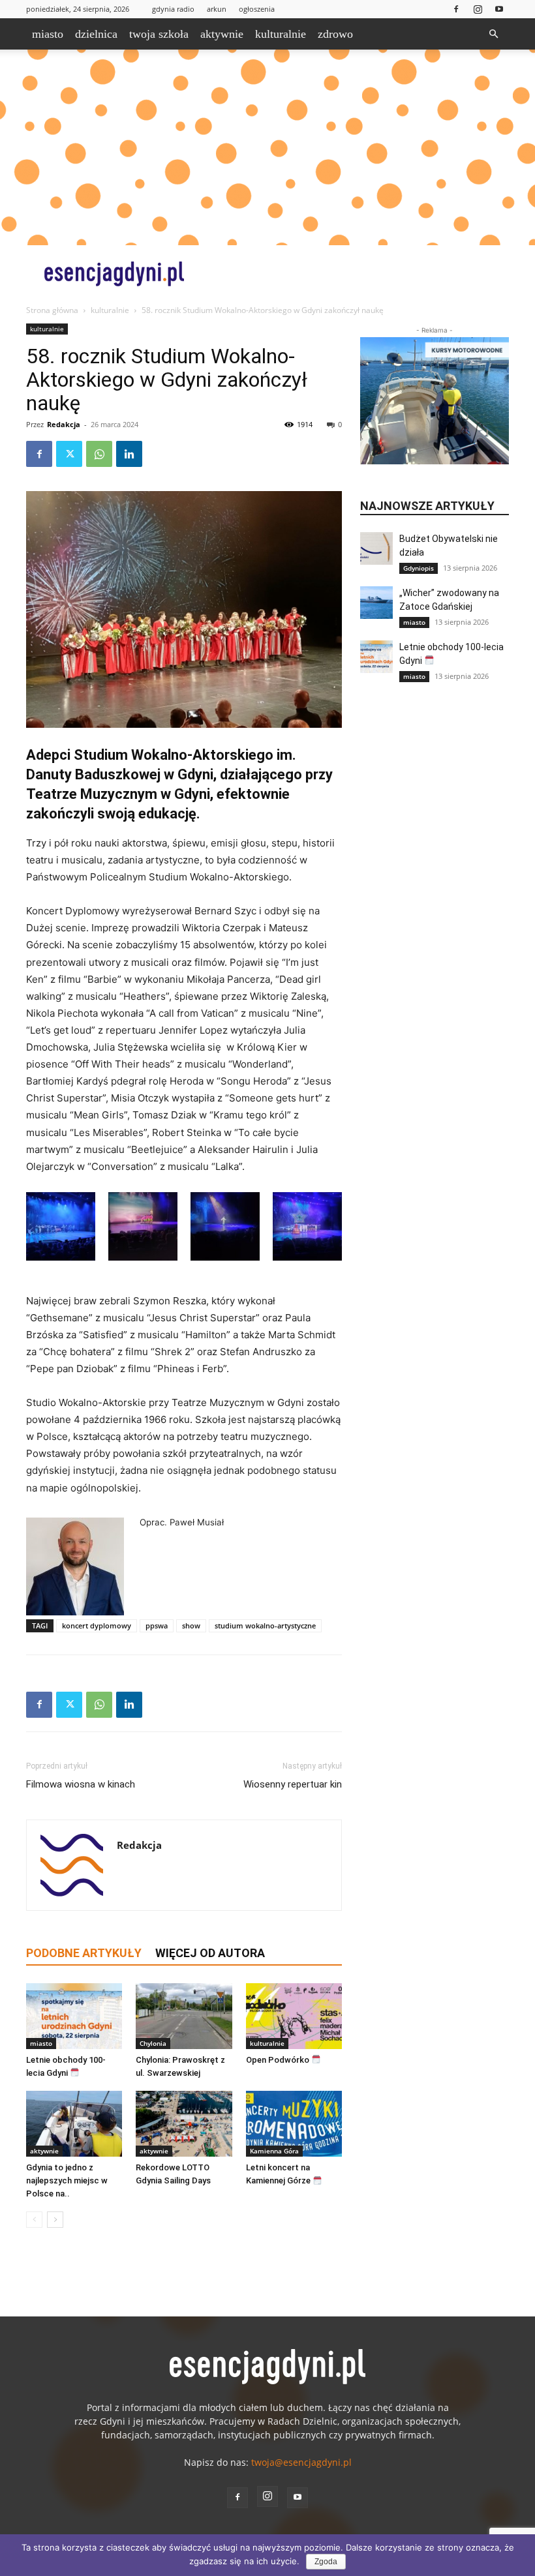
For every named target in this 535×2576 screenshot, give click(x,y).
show (191, 1625)
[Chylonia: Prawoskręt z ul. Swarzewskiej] (184, 2016)
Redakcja (64, 424)
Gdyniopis (419, 568)
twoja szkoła (159, 34)
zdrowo (335, 34)
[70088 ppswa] (184, 609)
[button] (493, 34)
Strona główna (52, 310)
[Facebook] (456, 9)
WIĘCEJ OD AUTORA (210, 1953)
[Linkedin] (129, 454)
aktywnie (222, 34)
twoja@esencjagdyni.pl (301, 2462)
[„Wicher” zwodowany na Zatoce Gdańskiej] (376, 603)
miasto (48, 34)
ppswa (157, 1625)
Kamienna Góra (274, 2151)
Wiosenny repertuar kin (293, 1784)
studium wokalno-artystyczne (265, 1625)
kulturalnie (281, 34)
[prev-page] (34, 2220)
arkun (217, 9)
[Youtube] (499, 9)
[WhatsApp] (99, 454)
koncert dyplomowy (97, 1625)
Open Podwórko (279, 2060)
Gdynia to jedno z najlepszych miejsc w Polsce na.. (67, 2180)
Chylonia (153, 2043)
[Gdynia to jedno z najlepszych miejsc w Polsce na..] (74, 2124)
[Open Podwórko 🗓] (294, 2016)
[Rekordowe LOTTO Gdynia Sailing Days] (184, 2124)
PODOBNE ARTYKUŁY (84, 1953)
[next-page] (55, 2220)
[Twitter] (69, 454)
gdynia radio (173, 9)
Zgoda (326, 2562)
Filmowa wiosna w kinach (81, 1784)
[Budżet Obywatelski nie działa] (376, 548)
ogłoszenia (257, 9)
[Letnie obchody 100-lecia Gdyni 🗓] (74, 2016)
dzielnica (96, 34)
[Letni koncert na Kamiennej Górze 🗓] (294, 2124)
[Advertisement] (267, 147)
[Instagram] (478, 9)
